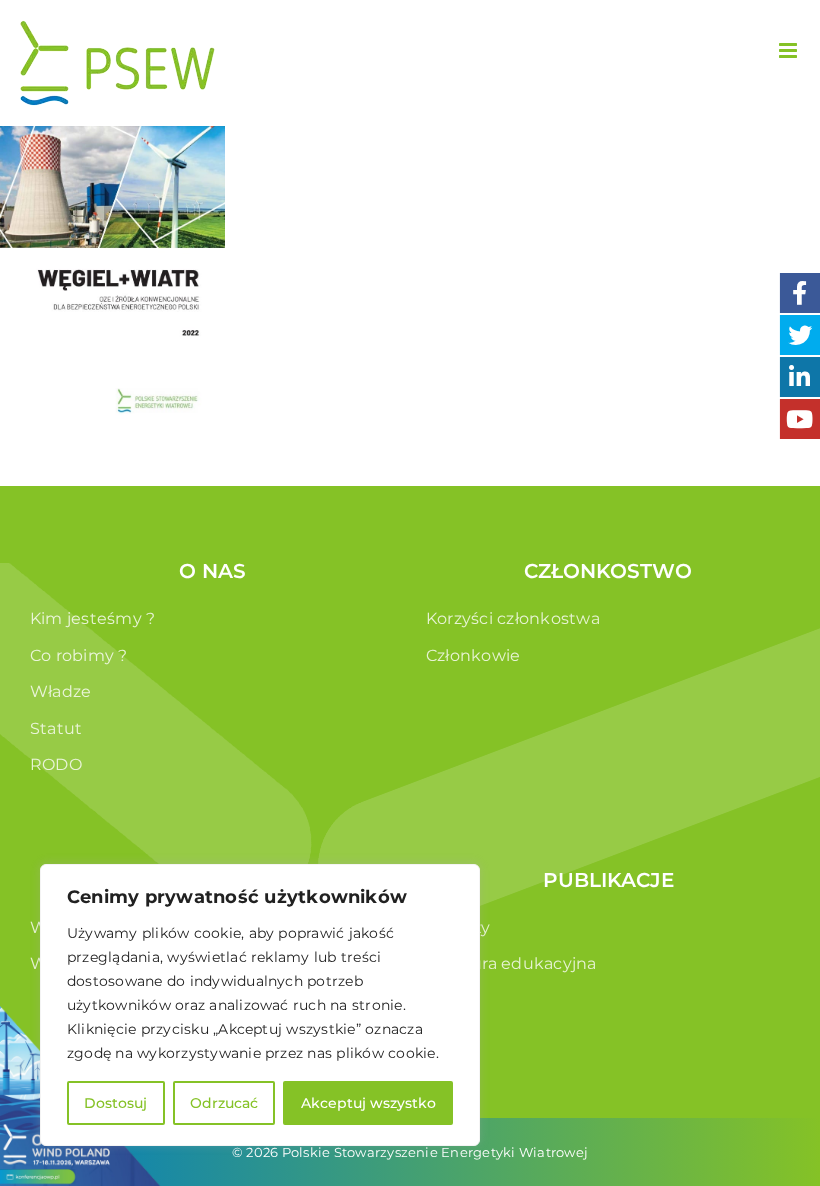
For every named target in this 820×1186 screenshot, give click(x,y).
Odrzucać (224, 1103)
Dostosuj (115, 1103)
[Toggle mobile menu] (789, 50)
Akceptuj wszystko (368, 1103)
